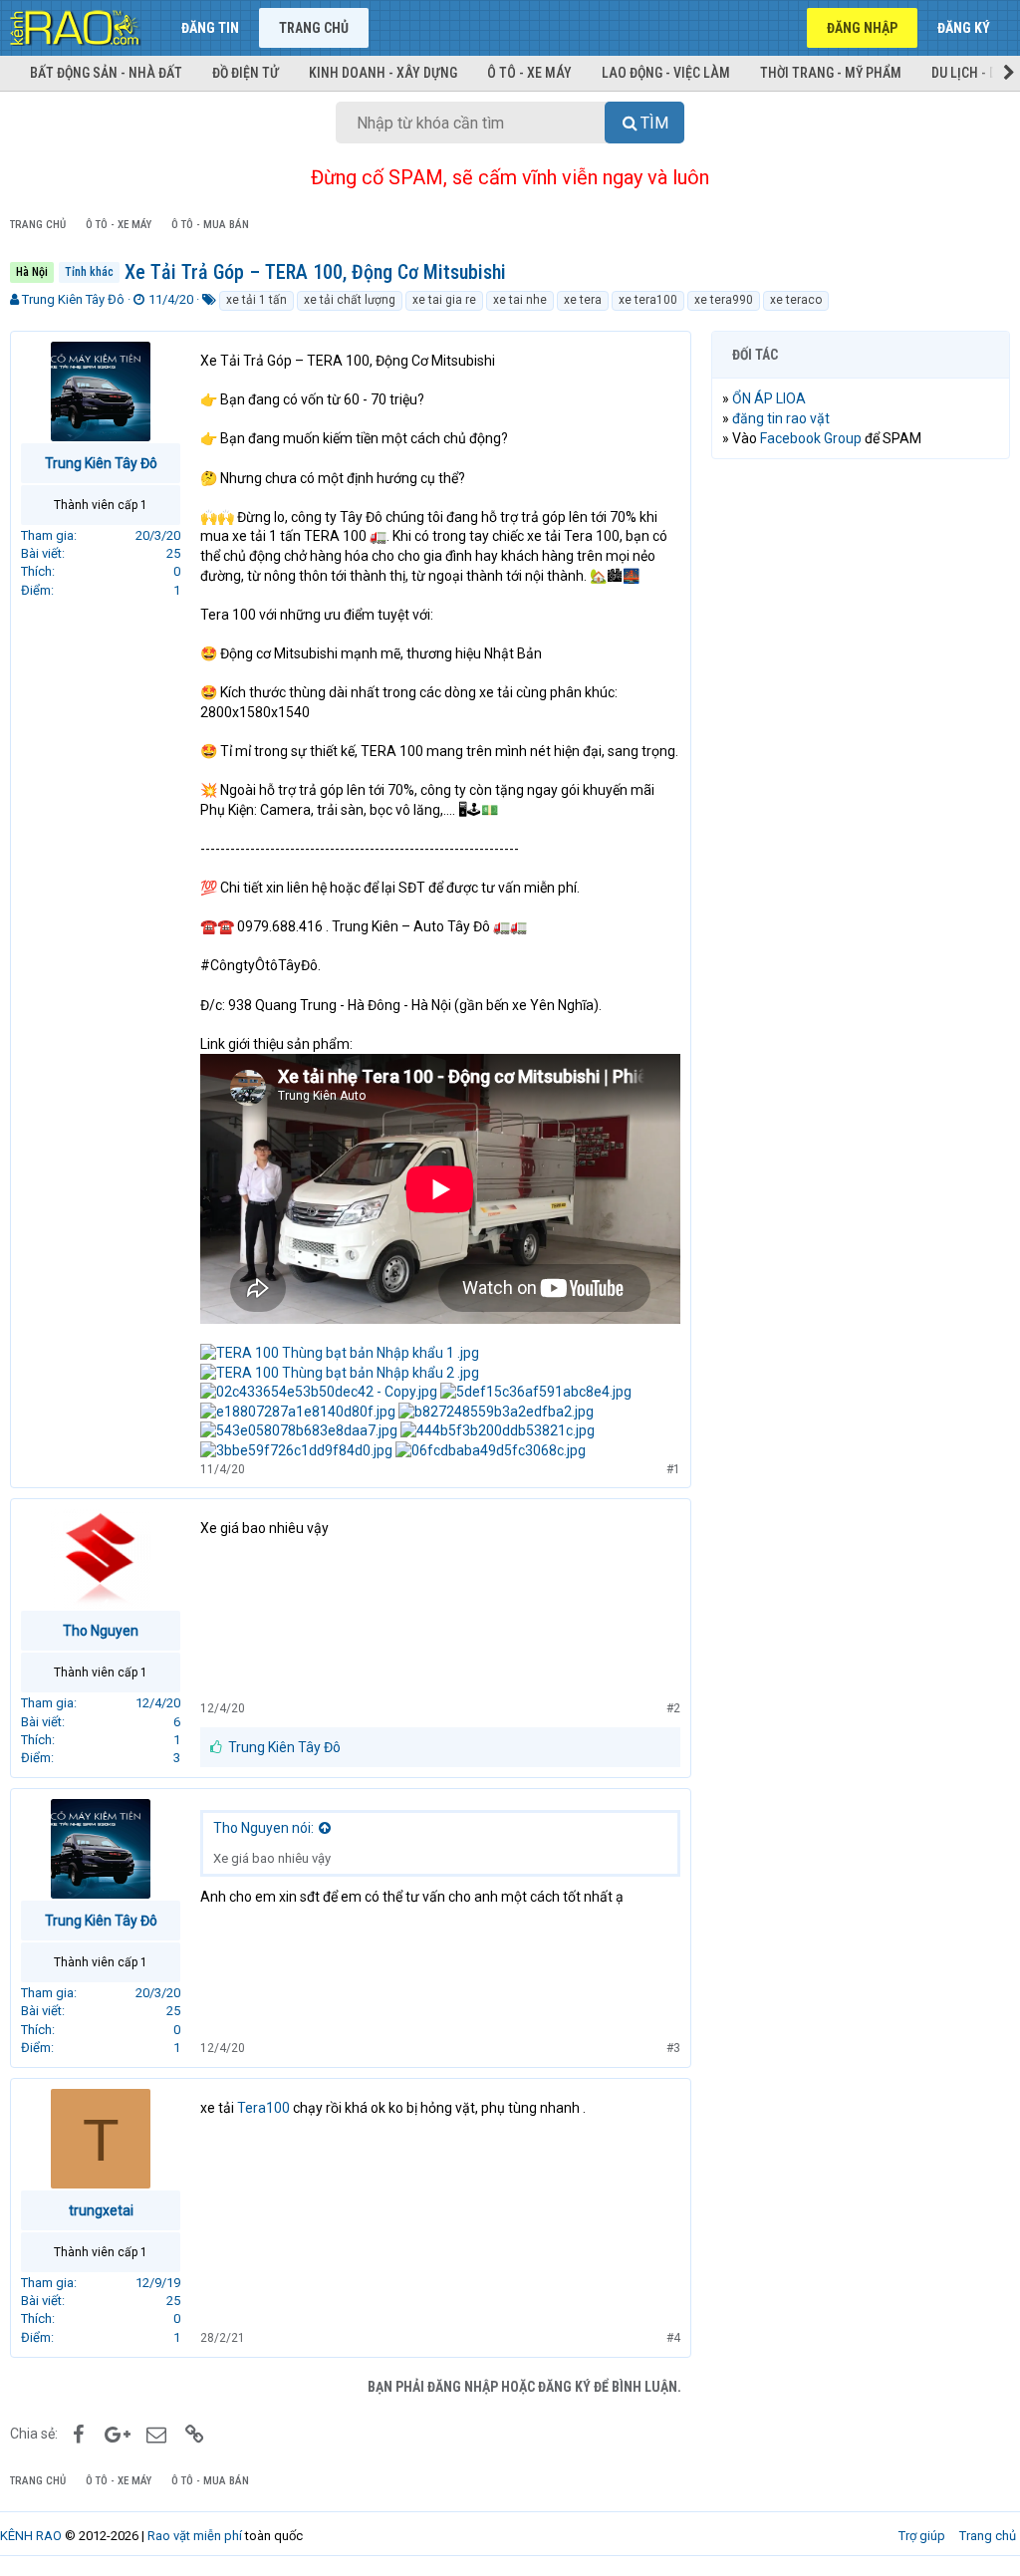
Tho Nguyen (101, 1631)
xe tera (583, 300)
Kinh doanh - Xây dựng (383, 73)
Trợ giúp (922, 2536)
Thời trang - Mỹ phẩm (831, 73)
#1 (673, 1469)
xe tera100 (648, 300)
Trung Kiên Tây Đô (73, 299)
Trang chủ (314, 28)
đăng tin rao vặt (781, 418)
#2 (673, 1708)
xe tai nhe (520, 300)
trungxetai (101, 2210)
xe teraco (796, 300)
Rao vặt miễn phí (195, 2536)
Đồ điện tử (246, 73)
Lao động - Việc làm (666, 73)
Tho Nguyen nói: (263, 1828)
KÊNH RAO (31, 2536)
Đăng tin (210, 28)
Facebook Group (811, 438)
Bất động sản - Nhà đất (106, 73)
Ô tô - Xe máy (529, 73)
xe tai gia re (444, 300)
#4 (673, 2338)
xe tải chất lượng (350, 300)
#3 (673, 2048)
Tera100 (263, 2108)
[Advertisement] (861, 604)
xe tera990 (724, 300)
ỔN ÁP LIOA (769, 398)
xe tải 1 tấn (256, 300)
